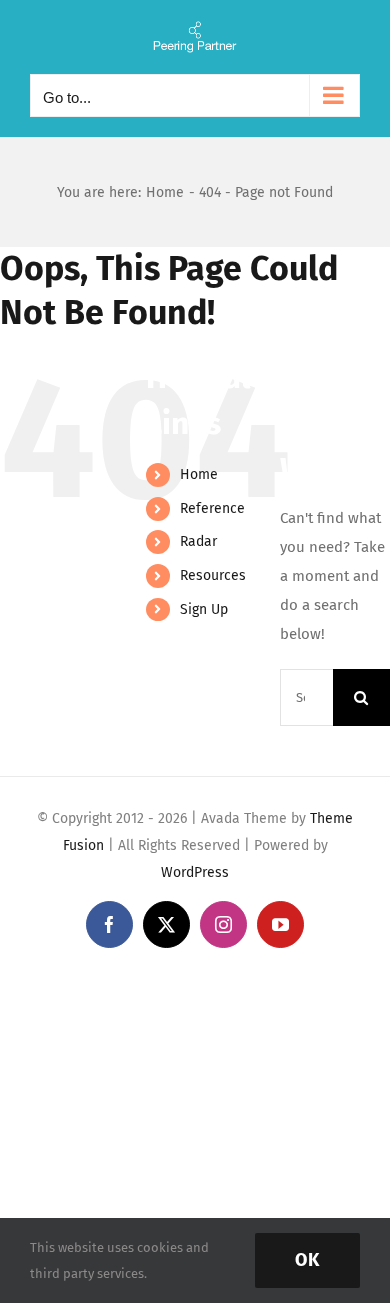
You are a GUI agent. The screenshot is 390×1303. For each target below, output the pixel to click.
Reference (212, 508)
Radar (198, 541)
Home (199, 474)
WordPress (195, 872)
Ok (307, 1260)
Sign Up (204, 609)
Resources (213, 575)
